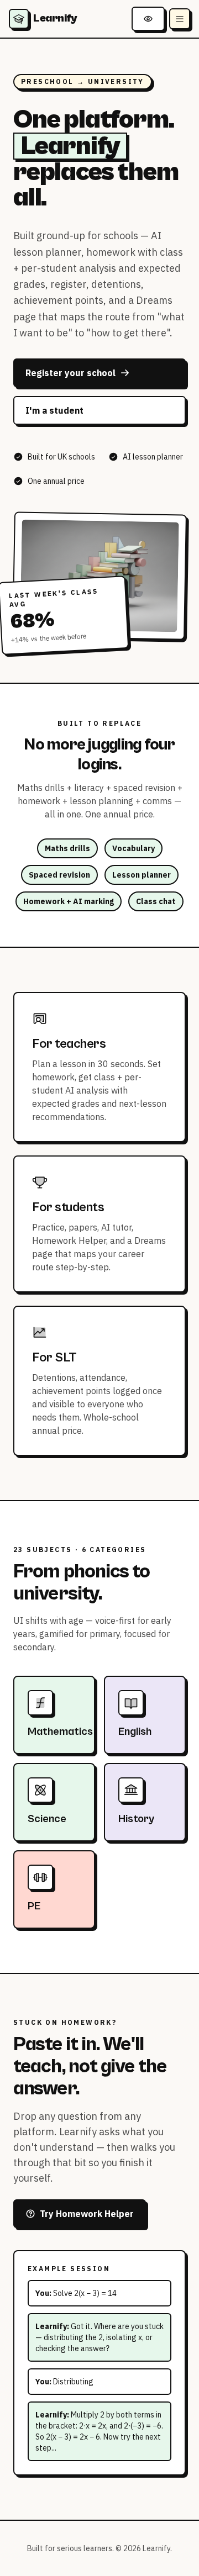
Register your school (70, 373)
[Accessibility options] (148, 19)
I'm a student (54, 410)
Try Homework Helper (87, 2214)
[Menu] (180, 19)
